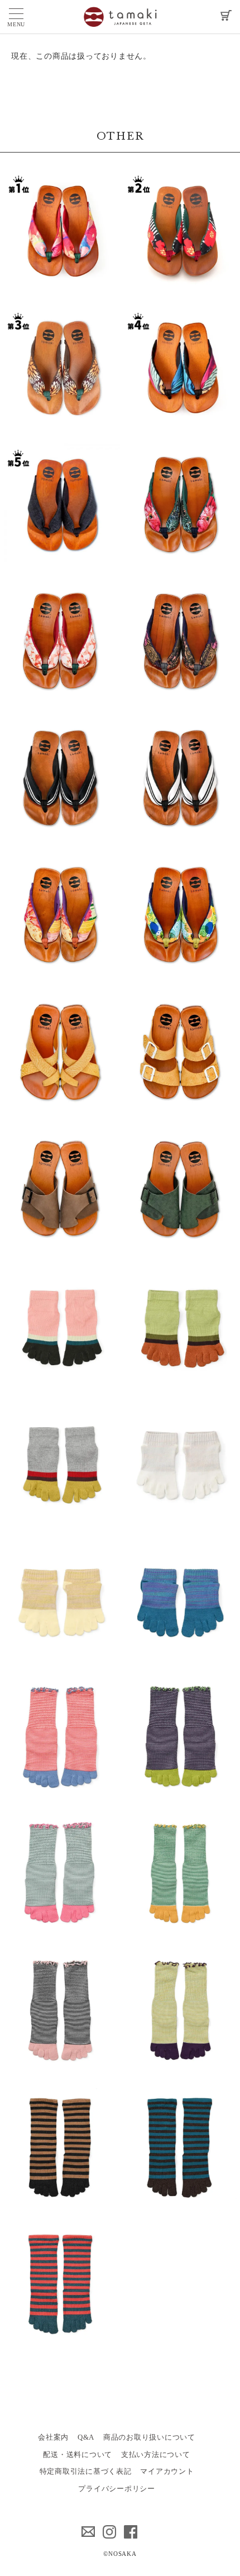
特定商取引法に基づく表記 (86, 2471)
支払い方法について (156, 2454)
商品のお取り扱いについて (149, 2437)
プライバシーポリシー (117, 2489)
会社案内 (53, 2437)
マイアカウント (167, 2471)
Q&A (86, 2437)
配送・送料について (78, 2454)
